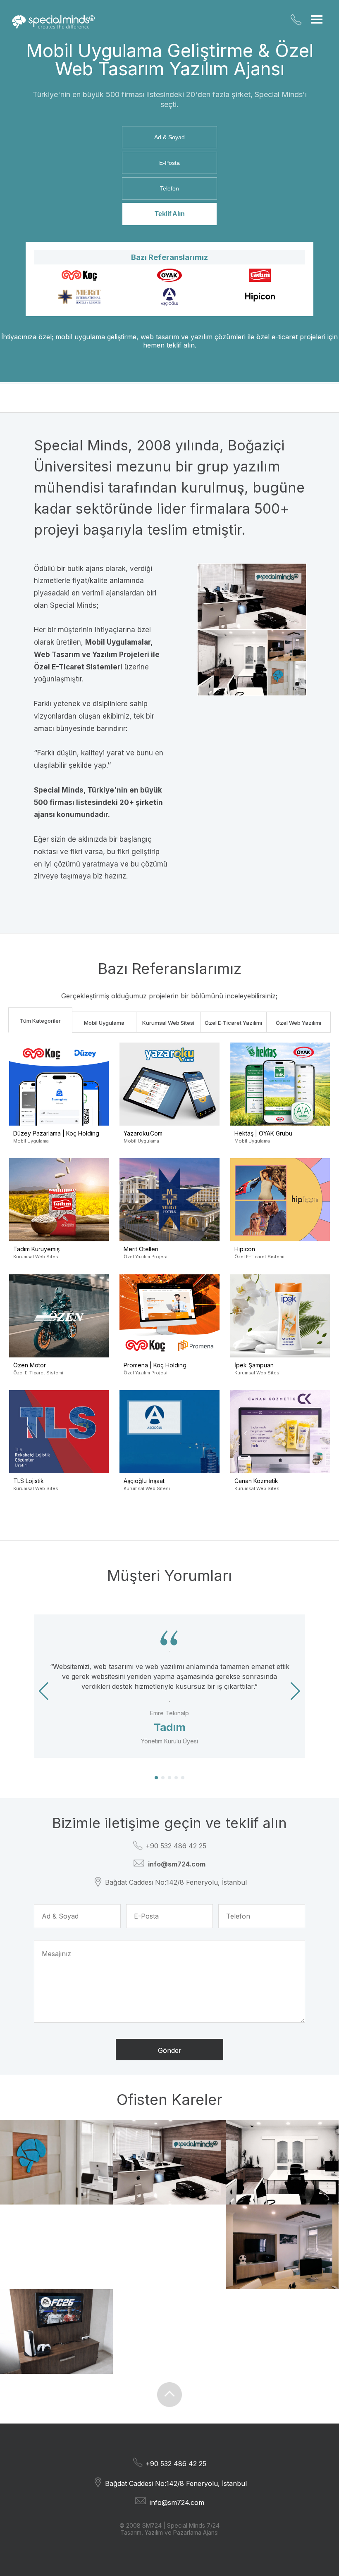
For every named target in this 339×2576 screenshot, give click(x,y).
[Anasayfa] (53, 22)
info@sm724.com (177, 2502)
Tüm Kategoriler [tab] (40, 1021)
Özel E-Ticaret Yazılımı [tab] (233, 1023)
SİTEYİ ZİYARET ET (48, 1232)
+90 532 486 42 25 (296, 20)
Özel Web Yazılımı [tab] (298, 1023)
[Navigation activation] (317, 19)
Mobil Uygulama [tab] (104, 1023)
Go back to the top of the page (169, 2395)
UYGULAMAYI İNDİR (48, 1116)
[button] (295, 1691)
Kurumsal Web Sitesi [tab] (168, 1023)
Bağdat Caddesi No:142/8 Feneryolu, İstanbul (176, 1882)
